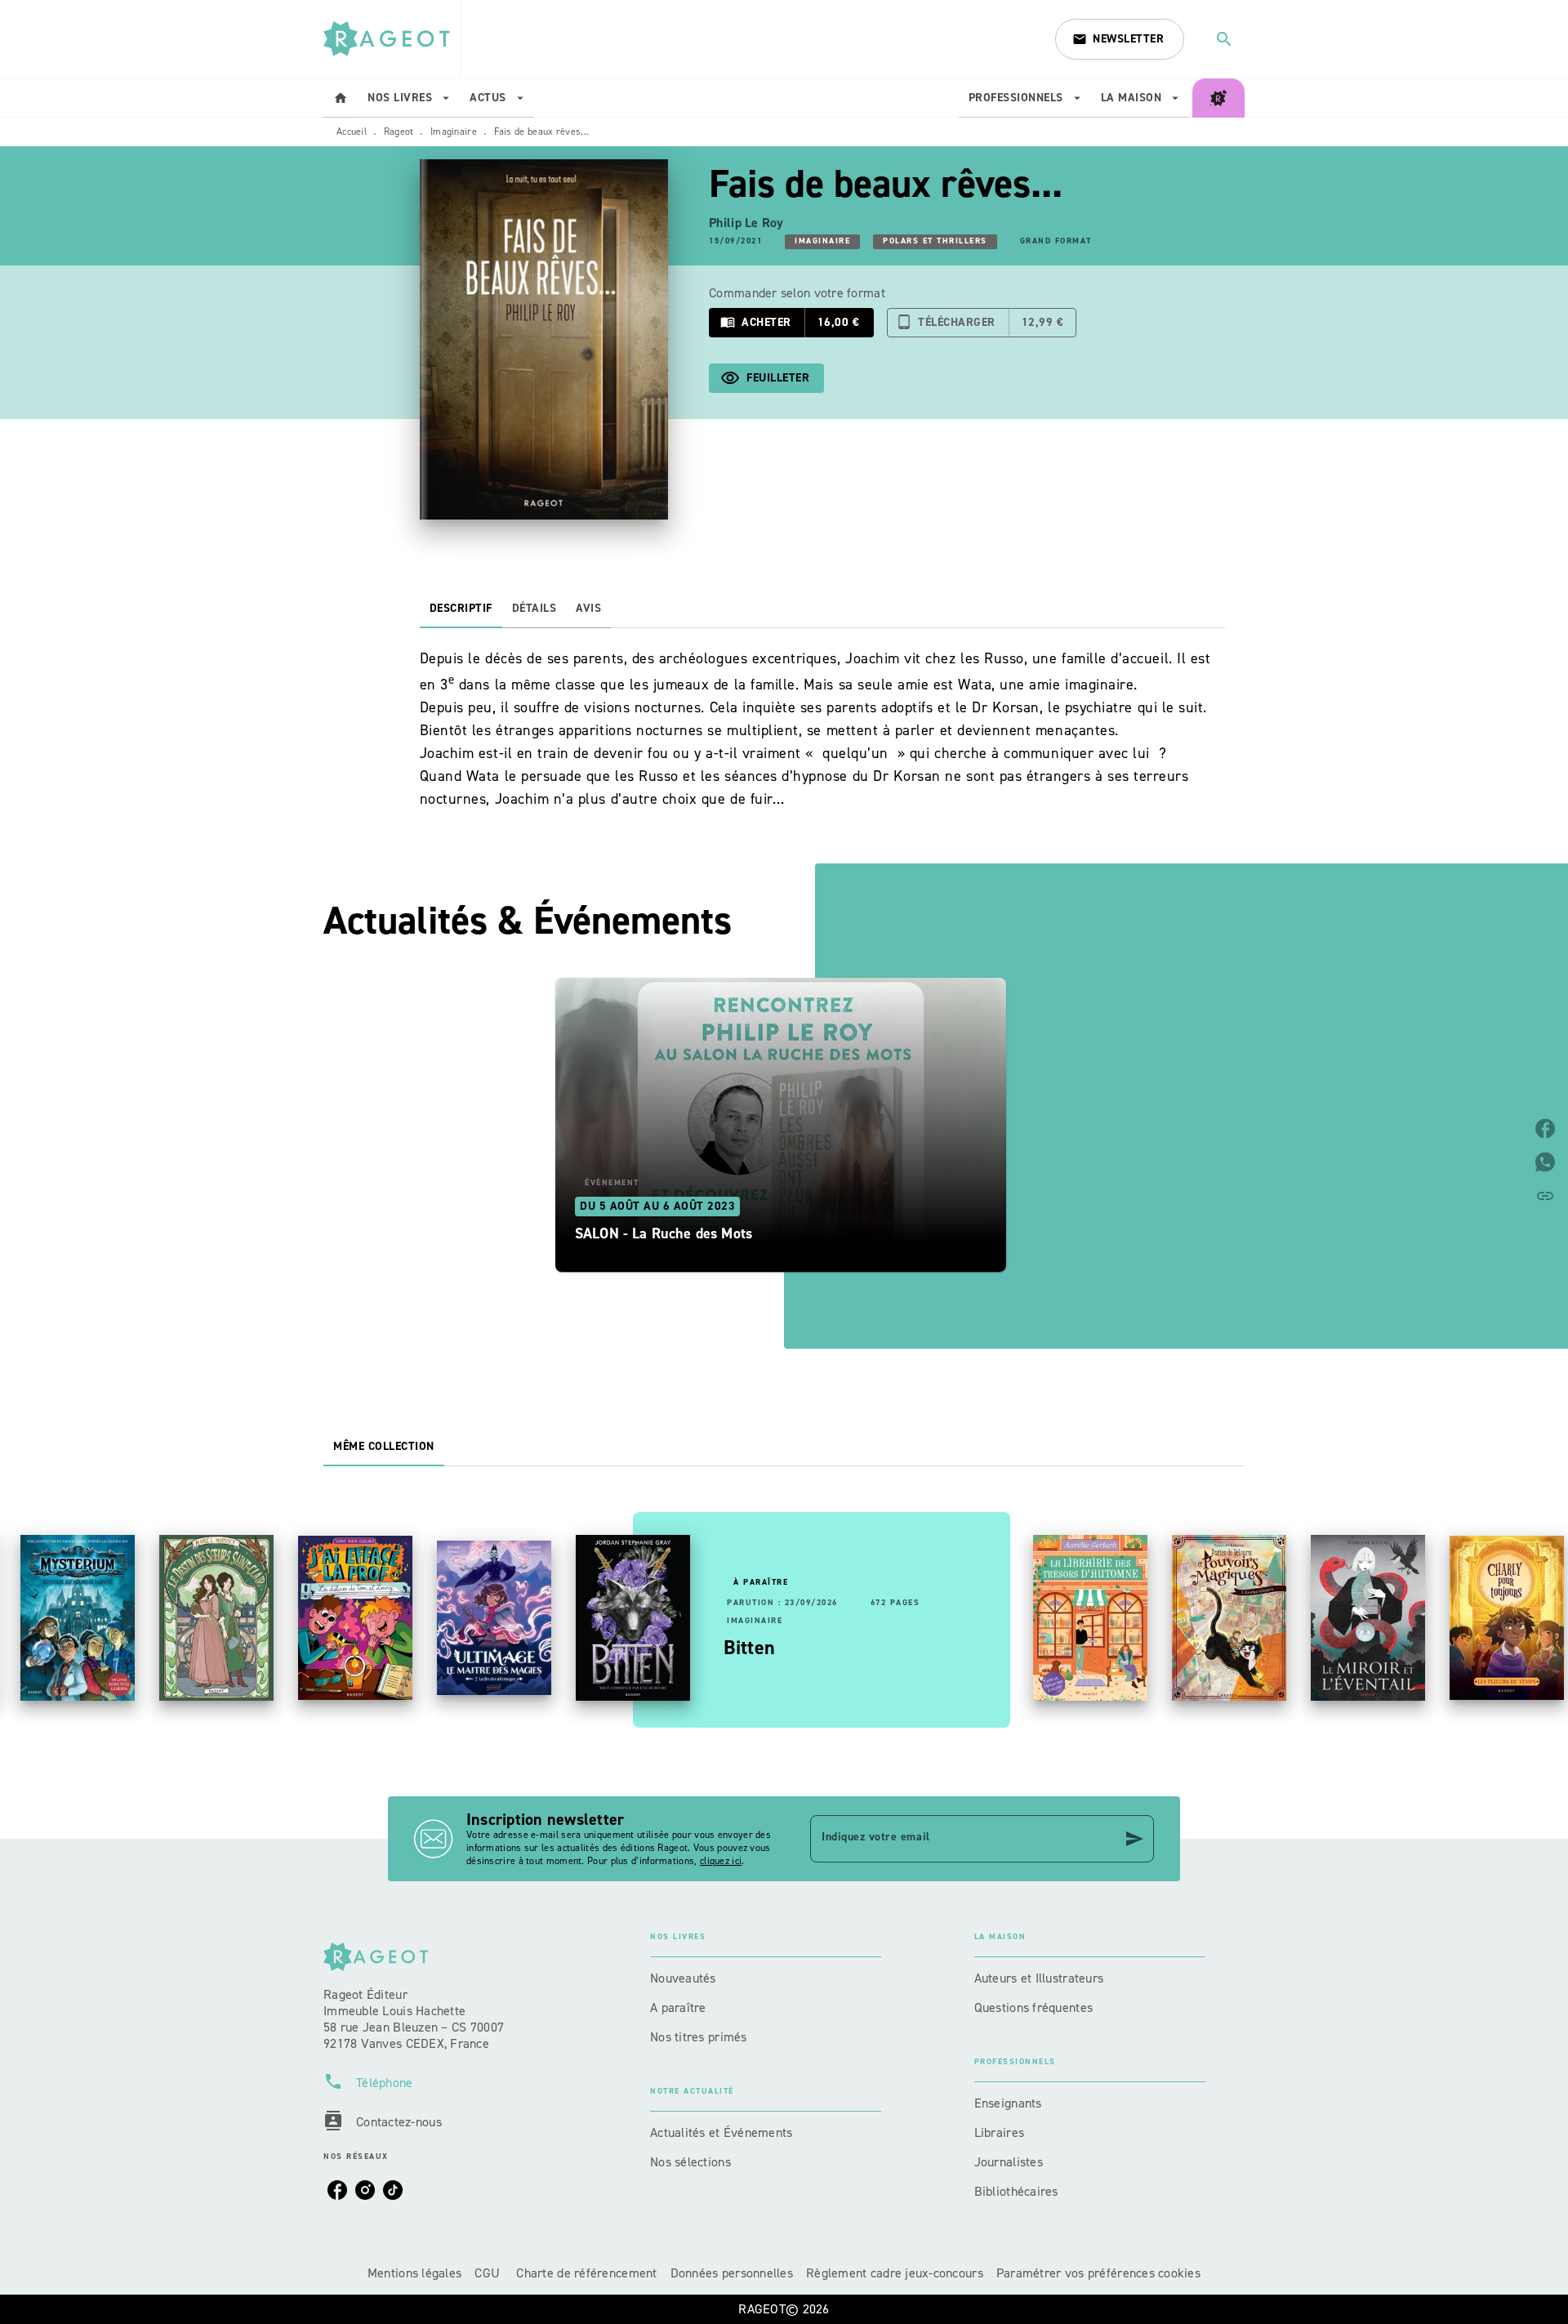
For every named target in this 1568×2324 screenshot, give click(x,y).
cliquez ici (721, 1861)
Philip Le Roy (746, 223)
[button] (1120, 39)
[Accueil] (392, 39)
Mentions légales (414, 2273)
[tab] (341, 98)
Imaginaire (454, 132)
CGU (489, 2273)
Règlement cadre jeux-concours (895, 2273)
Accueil (352, 132)
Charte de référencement (586, 2273)
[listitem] (337, 2190)
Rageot (399, 132)
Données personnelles (732, 2273)
